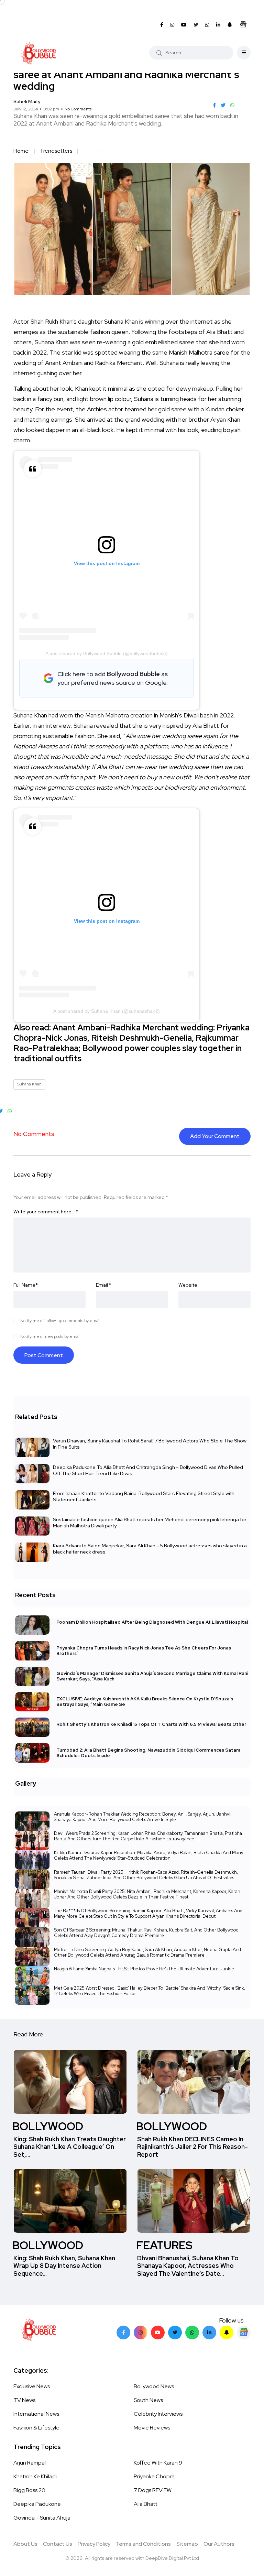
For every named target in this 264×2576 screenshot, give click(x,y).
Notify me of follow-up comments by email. (61, 1321)
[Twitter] (175, 2333)
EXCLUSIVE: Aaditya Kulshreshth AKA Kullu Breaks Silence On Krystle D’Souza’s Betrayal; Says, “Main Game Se (145, 1702)
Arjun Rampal (30, 2463)
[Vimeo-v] (192, 2333)
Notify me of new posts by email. (51, 1336)
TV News (24, 2400)
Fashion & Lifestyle (36, 2428)
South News (148, 2400)
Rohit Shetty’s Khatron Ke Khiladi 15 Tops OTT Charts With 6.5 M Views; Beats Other (151, 1724)
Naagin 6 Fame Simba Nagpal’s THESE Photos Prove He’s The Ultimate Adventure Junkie (144, 1969)
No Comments (78, 109)
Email (104, 1285)
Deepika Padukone (37, 2504)
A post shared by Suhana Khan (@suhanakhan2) (107, 1011)
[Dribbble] (227, 2333)
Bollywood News (154, 2386)
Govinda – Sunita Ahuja (42, 2518)
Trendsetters (56, 151)
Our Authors (219, 2544)
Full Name (26, 1285)
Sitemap (187, 2544)
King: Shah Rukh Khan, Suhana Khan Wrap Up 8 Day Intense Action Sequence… (64, 2266)
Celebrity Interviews (158, 2414)
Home (21, 151)
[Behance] (244, 2333)
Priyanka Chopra (154, 2476)
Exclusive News (32, 2386)
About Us (25, 2544)
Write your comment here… (46, 1212)
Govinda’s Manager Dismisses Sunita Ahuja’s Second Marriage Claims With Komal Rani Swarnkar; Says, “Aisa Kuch (152, 1676)
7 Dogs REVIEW (153, 2490)
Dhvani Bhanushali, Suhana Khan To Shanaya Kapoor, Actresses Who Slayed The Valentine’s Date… (188, 2266)
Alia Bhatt (146, 2504)
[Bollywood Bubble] (39, 53)
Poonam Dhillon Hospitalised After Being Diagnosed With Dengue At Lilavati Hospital (152, 1622)
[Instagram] (141, 2333)
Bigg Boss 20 (29, 2490)
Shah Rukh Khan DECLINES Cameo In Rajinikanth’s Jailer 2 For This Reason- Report (192, 2147)
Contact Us (58, 2544)
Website (188, 1285)
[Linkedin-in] (209, 2333)
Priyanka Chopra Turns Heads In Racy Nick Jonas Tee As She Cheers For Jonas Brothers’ (144, 1650)
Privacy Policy (94, 2544)
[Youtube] (158, 2333)
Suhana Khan (29, 1084)
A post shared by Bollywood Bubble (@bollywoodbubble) (107, 653)
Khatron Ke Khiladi (35, 2476)
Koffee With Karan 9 (158, 2463)
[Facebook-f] (123, 2333)
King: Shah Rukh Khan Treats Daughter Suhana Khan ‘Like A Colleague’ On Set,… (70, 2147)
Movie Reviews (152, 2428)
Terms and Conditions (143, 2544)
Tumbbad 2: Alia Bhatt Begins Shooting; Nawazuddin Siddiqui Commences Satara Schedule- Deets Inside (148, 1752)
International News (36, 2414)
